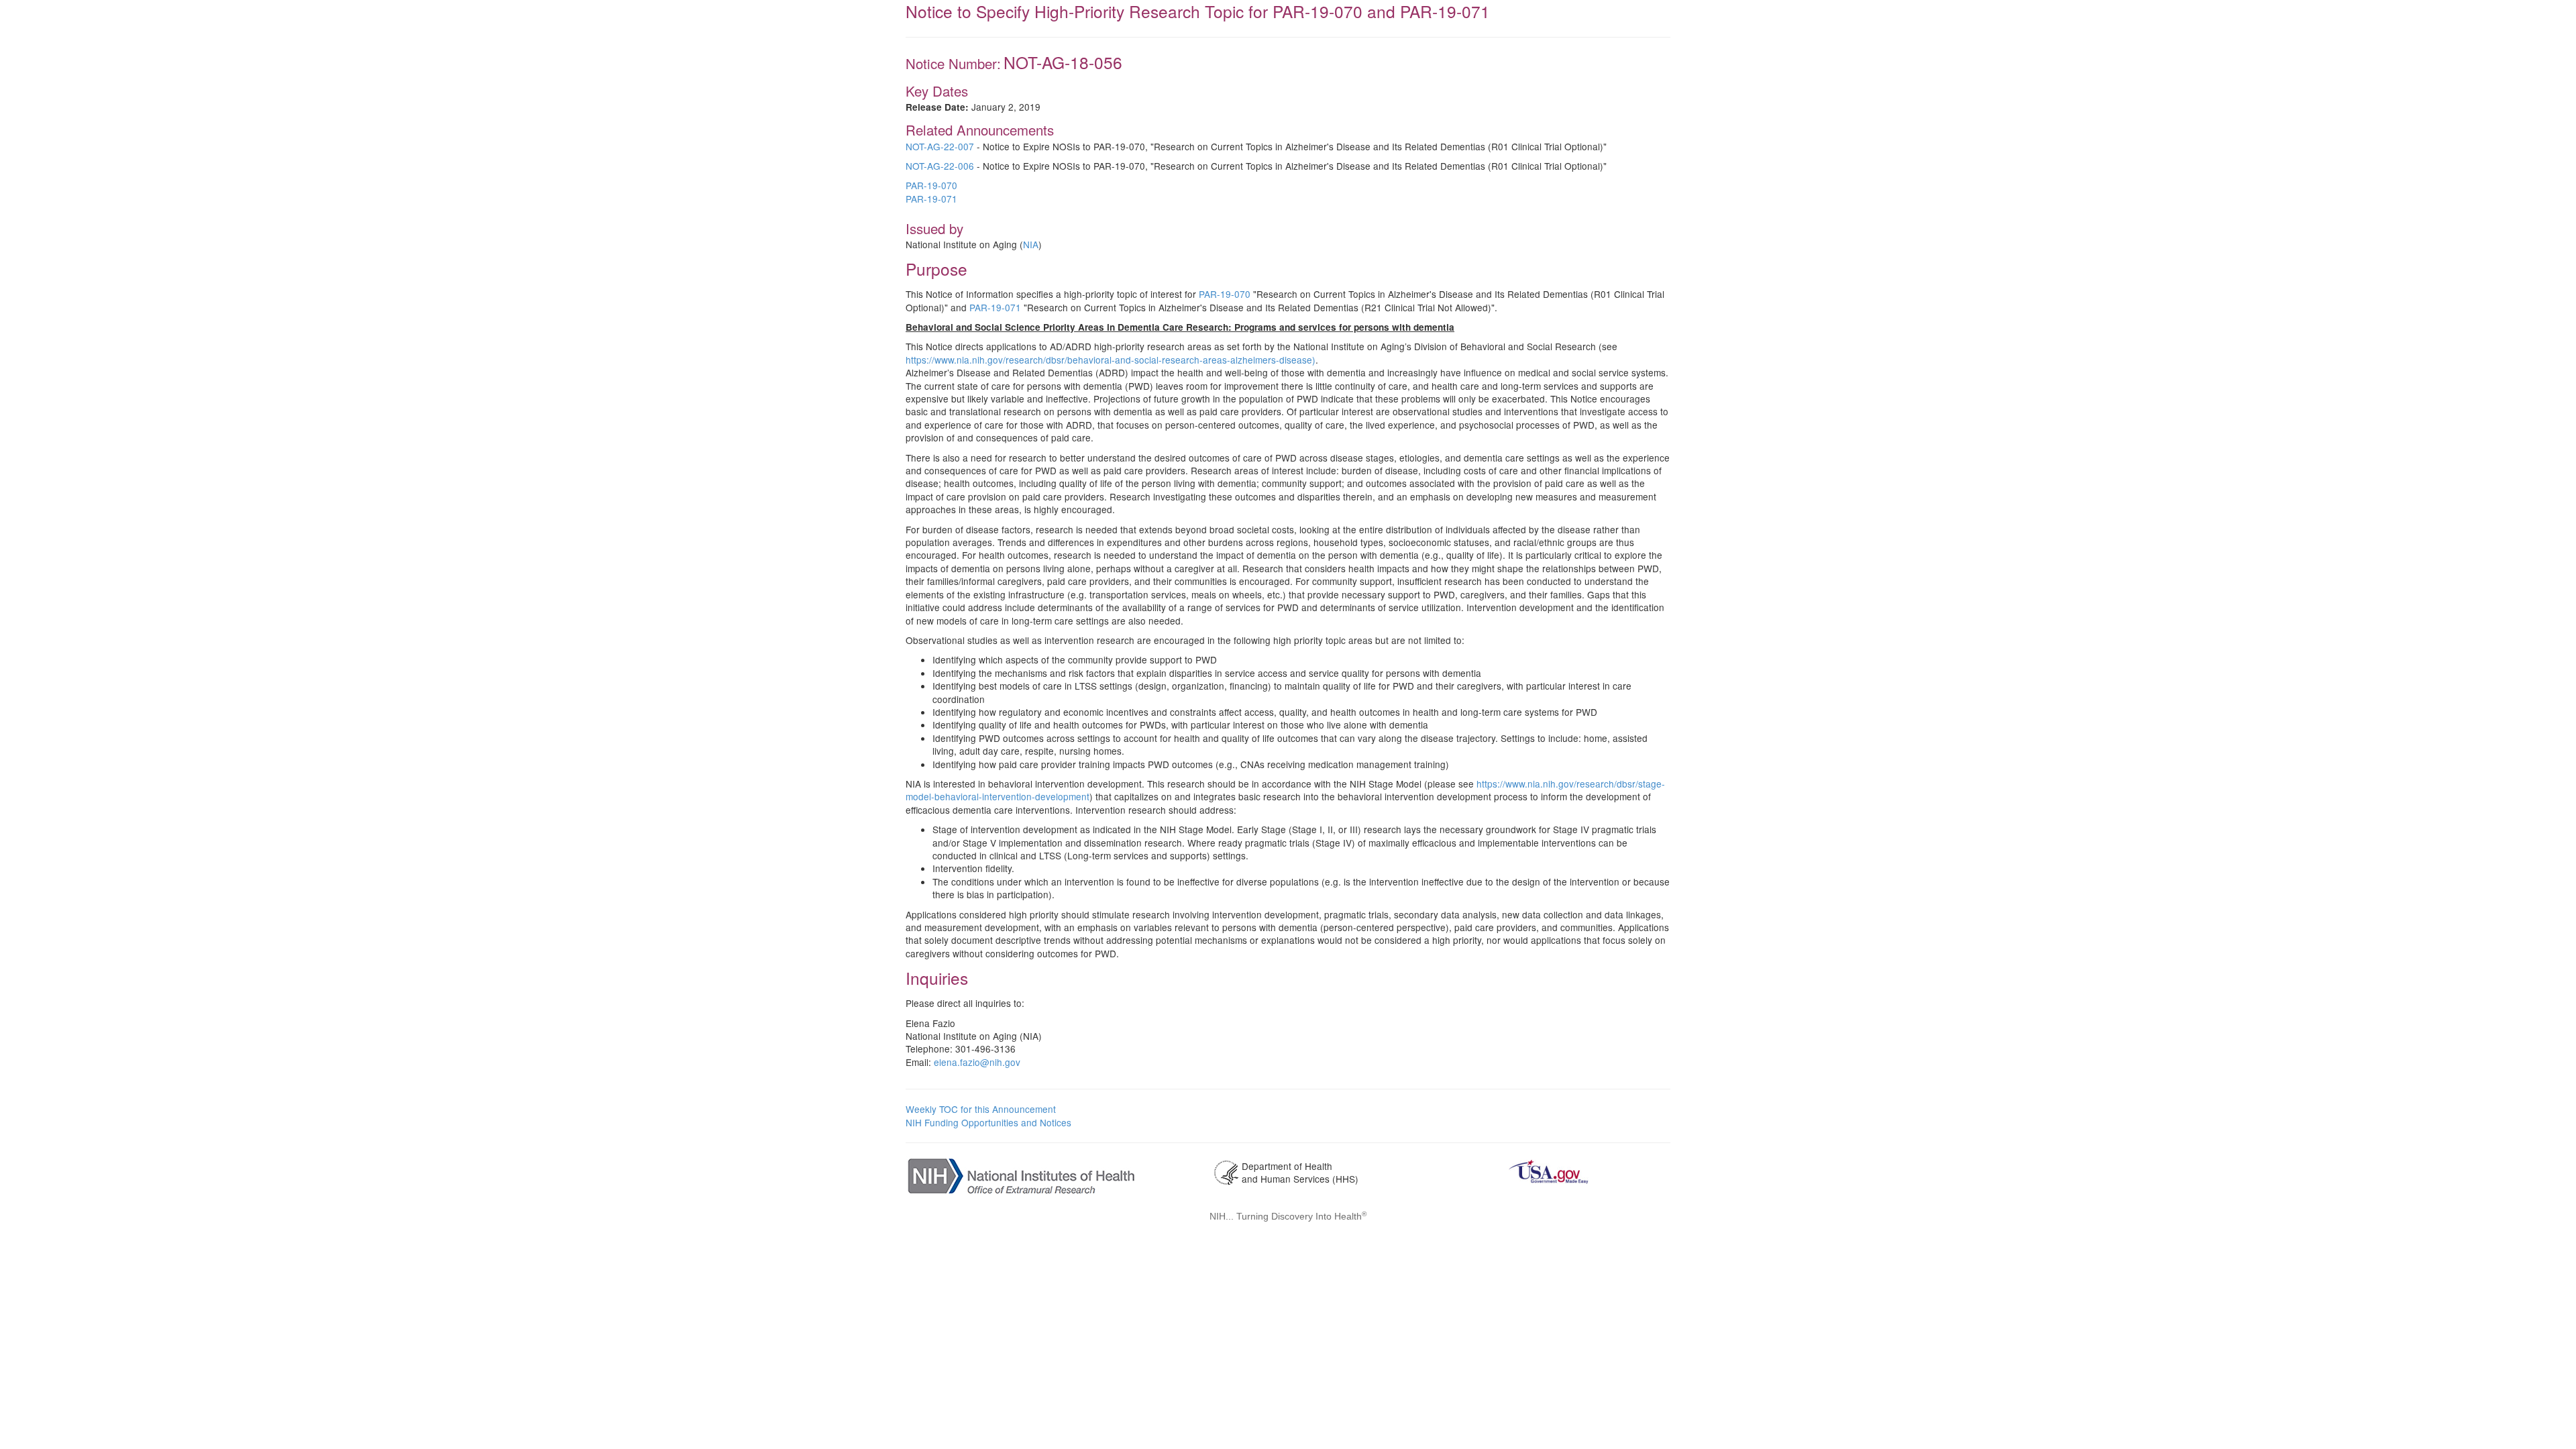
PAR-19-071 (931, 199)
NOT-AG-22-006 (940, 166)
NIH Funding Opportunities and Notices (988, 1122)
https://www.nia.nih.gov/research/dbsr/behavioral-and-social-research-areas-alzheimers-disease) (1111, 360)
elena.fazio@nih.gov (977, 1062)
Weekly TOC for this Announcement (981, 1109)
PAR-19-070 (931, 185)
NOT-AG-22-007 (940, 146)
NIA (1031, 244)
